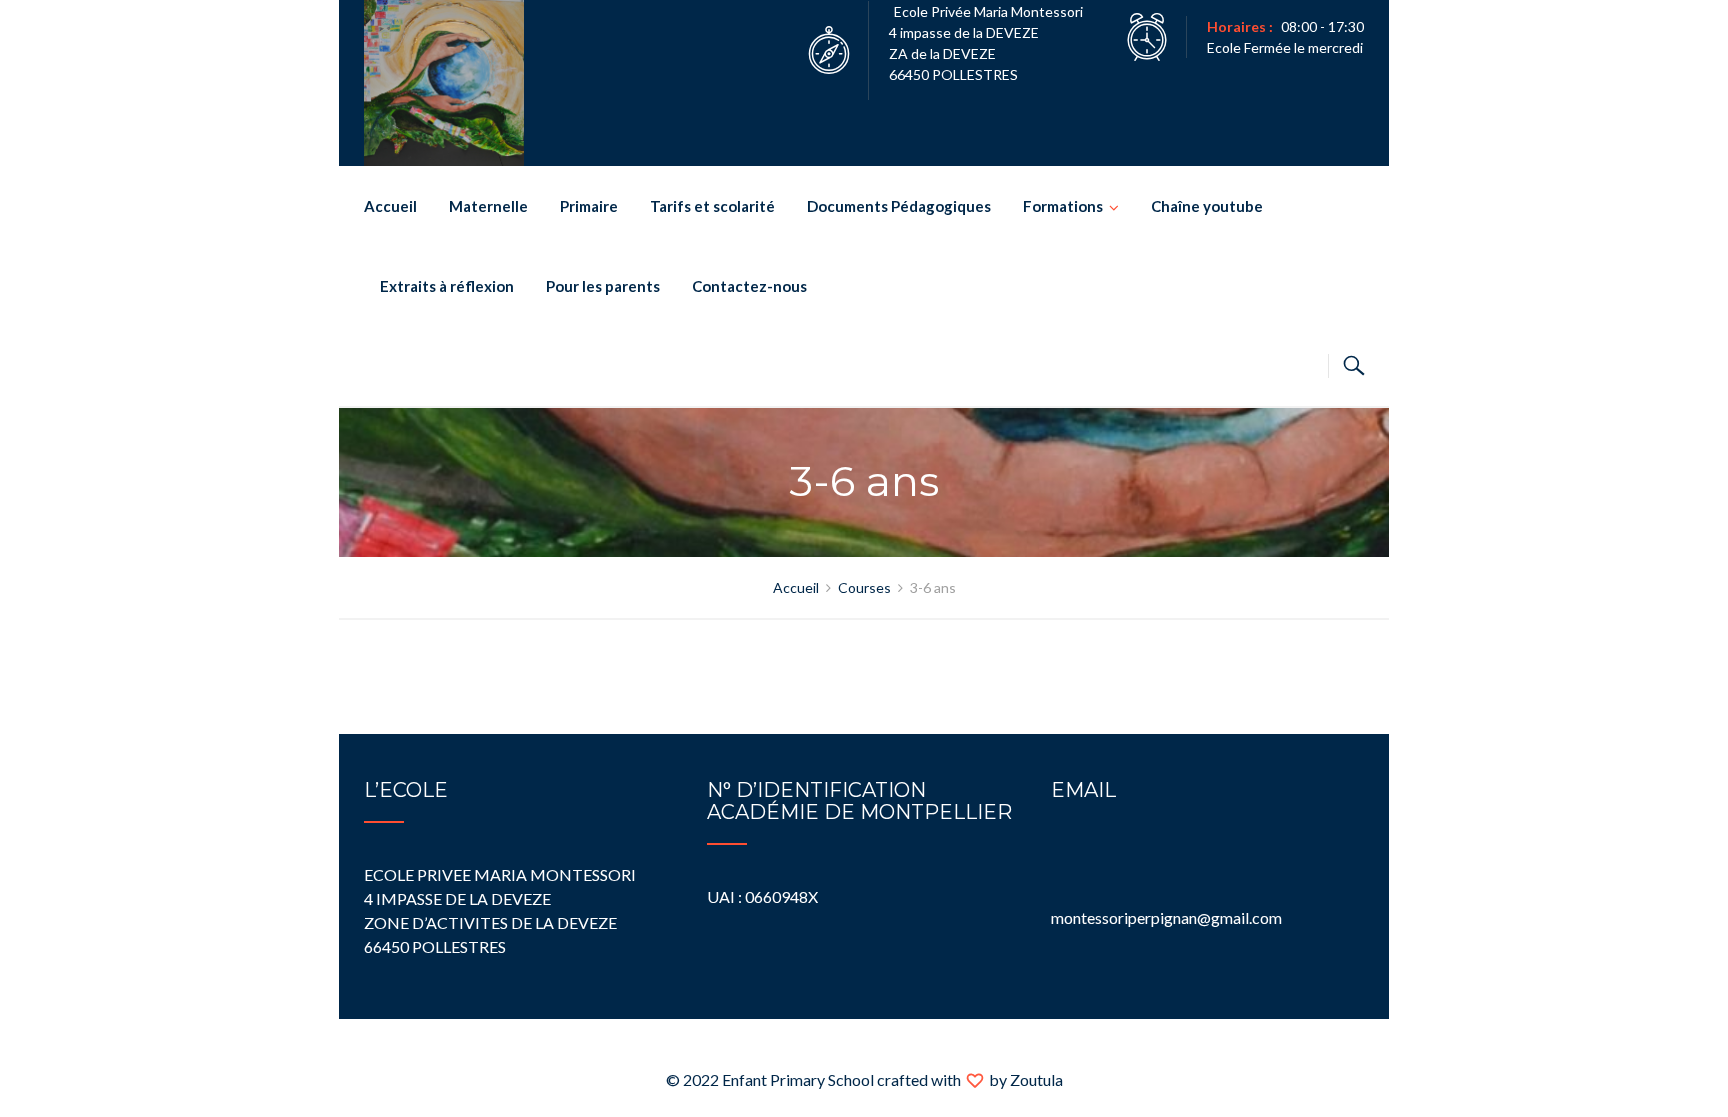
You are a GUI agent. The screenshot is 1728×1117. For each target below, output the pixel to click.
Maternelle (488, 206)
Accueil (390, 206)
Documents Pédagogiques (899, 206)
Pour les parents (603, 286)
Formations (1063, 206)
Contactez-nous (749, 286)
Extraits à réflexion (447, 286)
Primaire (589, 206)
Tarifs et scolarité (712, 206)
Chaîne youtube (1207, 206)
